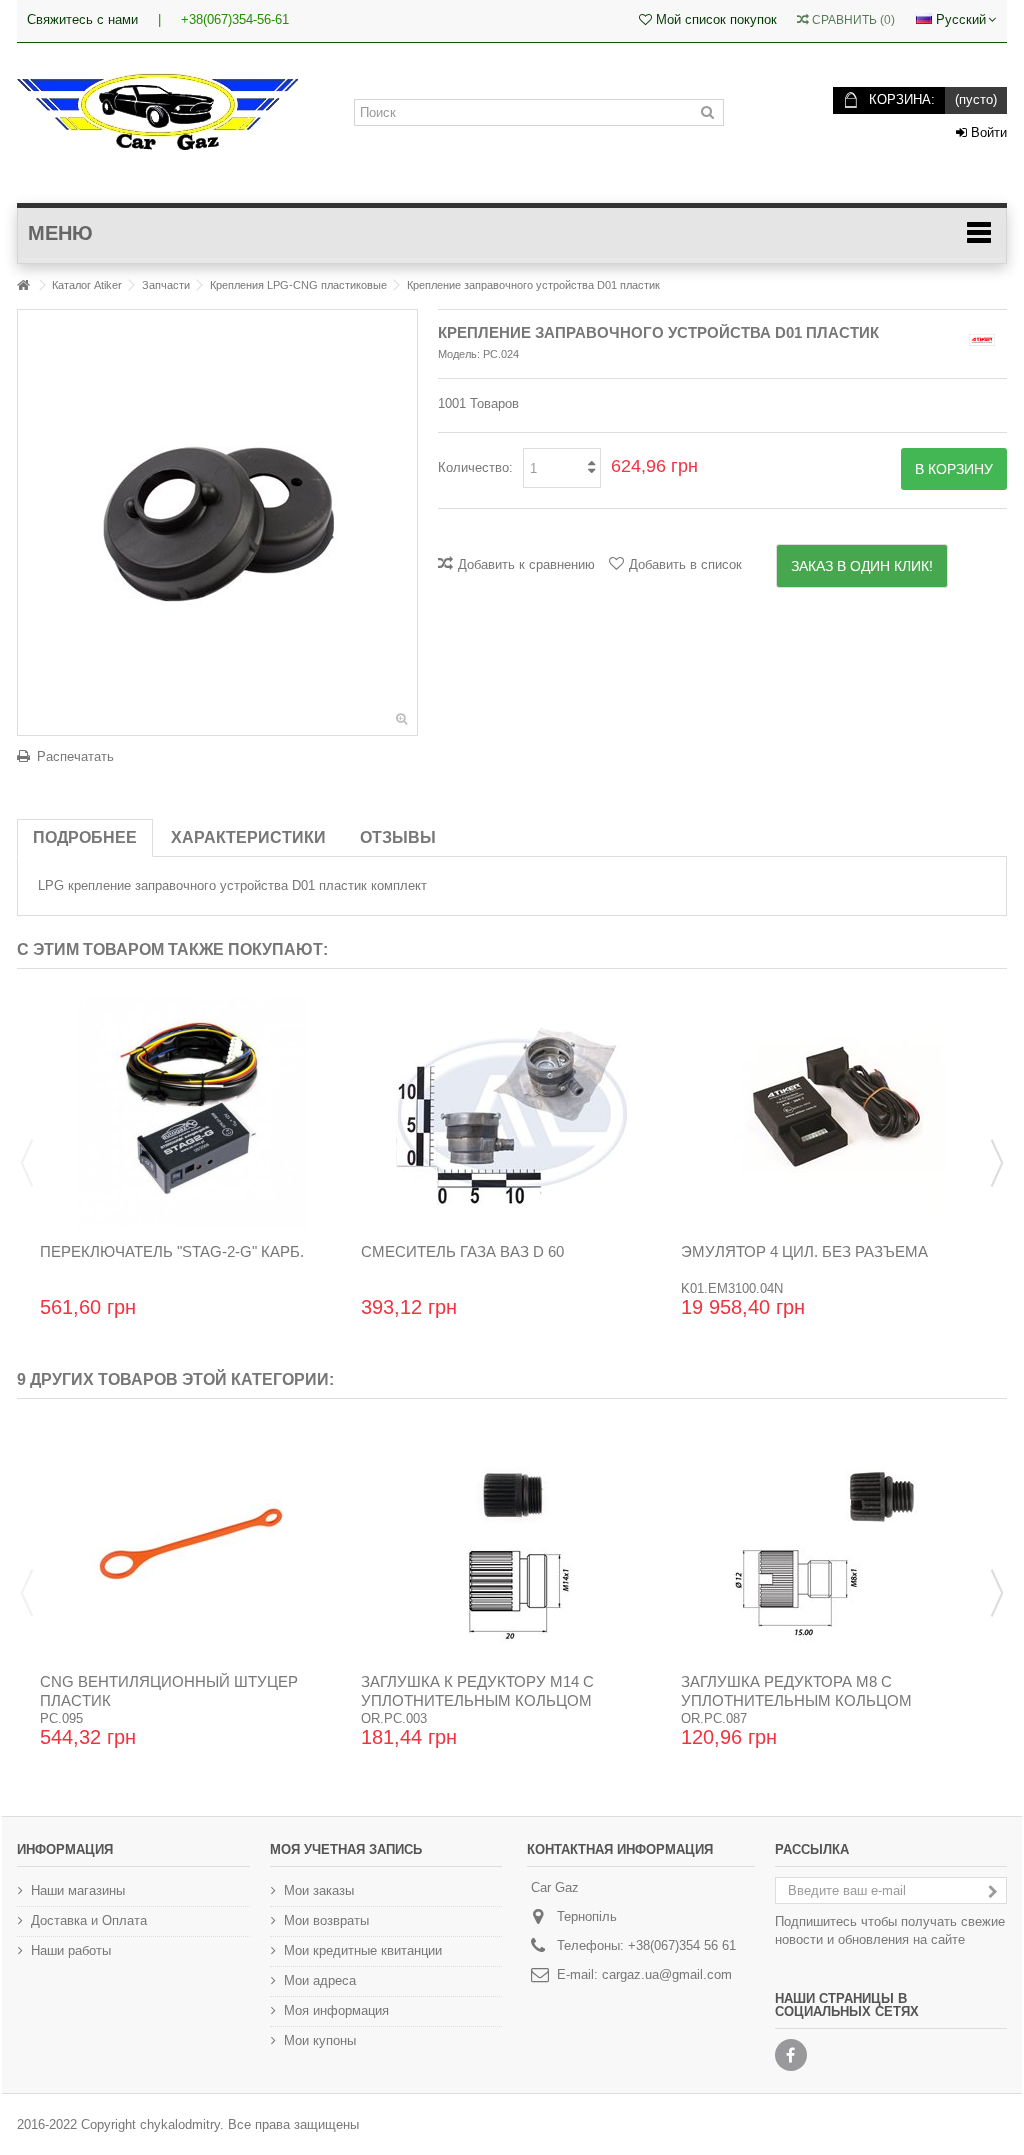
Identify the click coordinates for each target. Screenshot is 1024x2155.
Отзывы (398, 837)
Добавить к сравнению (526, 564)
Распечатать (75, 756)
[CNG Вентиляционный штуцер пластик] (191, 1543)
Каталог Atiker (87, 285)
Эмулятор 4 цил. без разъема (804, 1251)
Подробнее (85, 837)
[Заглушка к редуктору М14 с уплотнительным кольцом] (512, 1543)
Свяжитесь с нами (82, 19)
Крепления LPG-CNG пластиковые (298, 285)
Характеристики (248, 837)
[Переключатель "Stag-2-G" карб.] (191, 1113)
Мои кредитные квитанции (363, 1950)
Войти (987, 132)
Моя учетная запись (346, 1849)
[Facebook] (791, 2055)
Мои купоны (320, 2040)
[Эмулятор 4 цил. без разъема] (832, 1113)
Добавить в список (685, 564)
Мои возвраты (326, 1920)
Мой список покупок (714, 19)
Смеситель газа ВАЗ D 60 (462, 1251)
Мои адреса (320, 1980)
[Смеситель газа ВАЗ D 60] (512, 1113)
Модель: (459, 354)
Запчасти (166, 285)
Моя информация (336, 2010)
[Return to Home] (23, 285)
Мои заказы (319, 1890)
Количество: (475, 467)
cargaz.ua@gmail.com (667, 1974)
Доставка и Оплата (89, 1920)
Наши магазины (78, 1890)
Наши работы (71, 1950)
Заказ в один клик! (862, 566)
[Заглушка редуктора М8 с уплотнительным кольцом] (832, 1543)
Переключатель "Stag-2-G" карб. (172, 1251)
